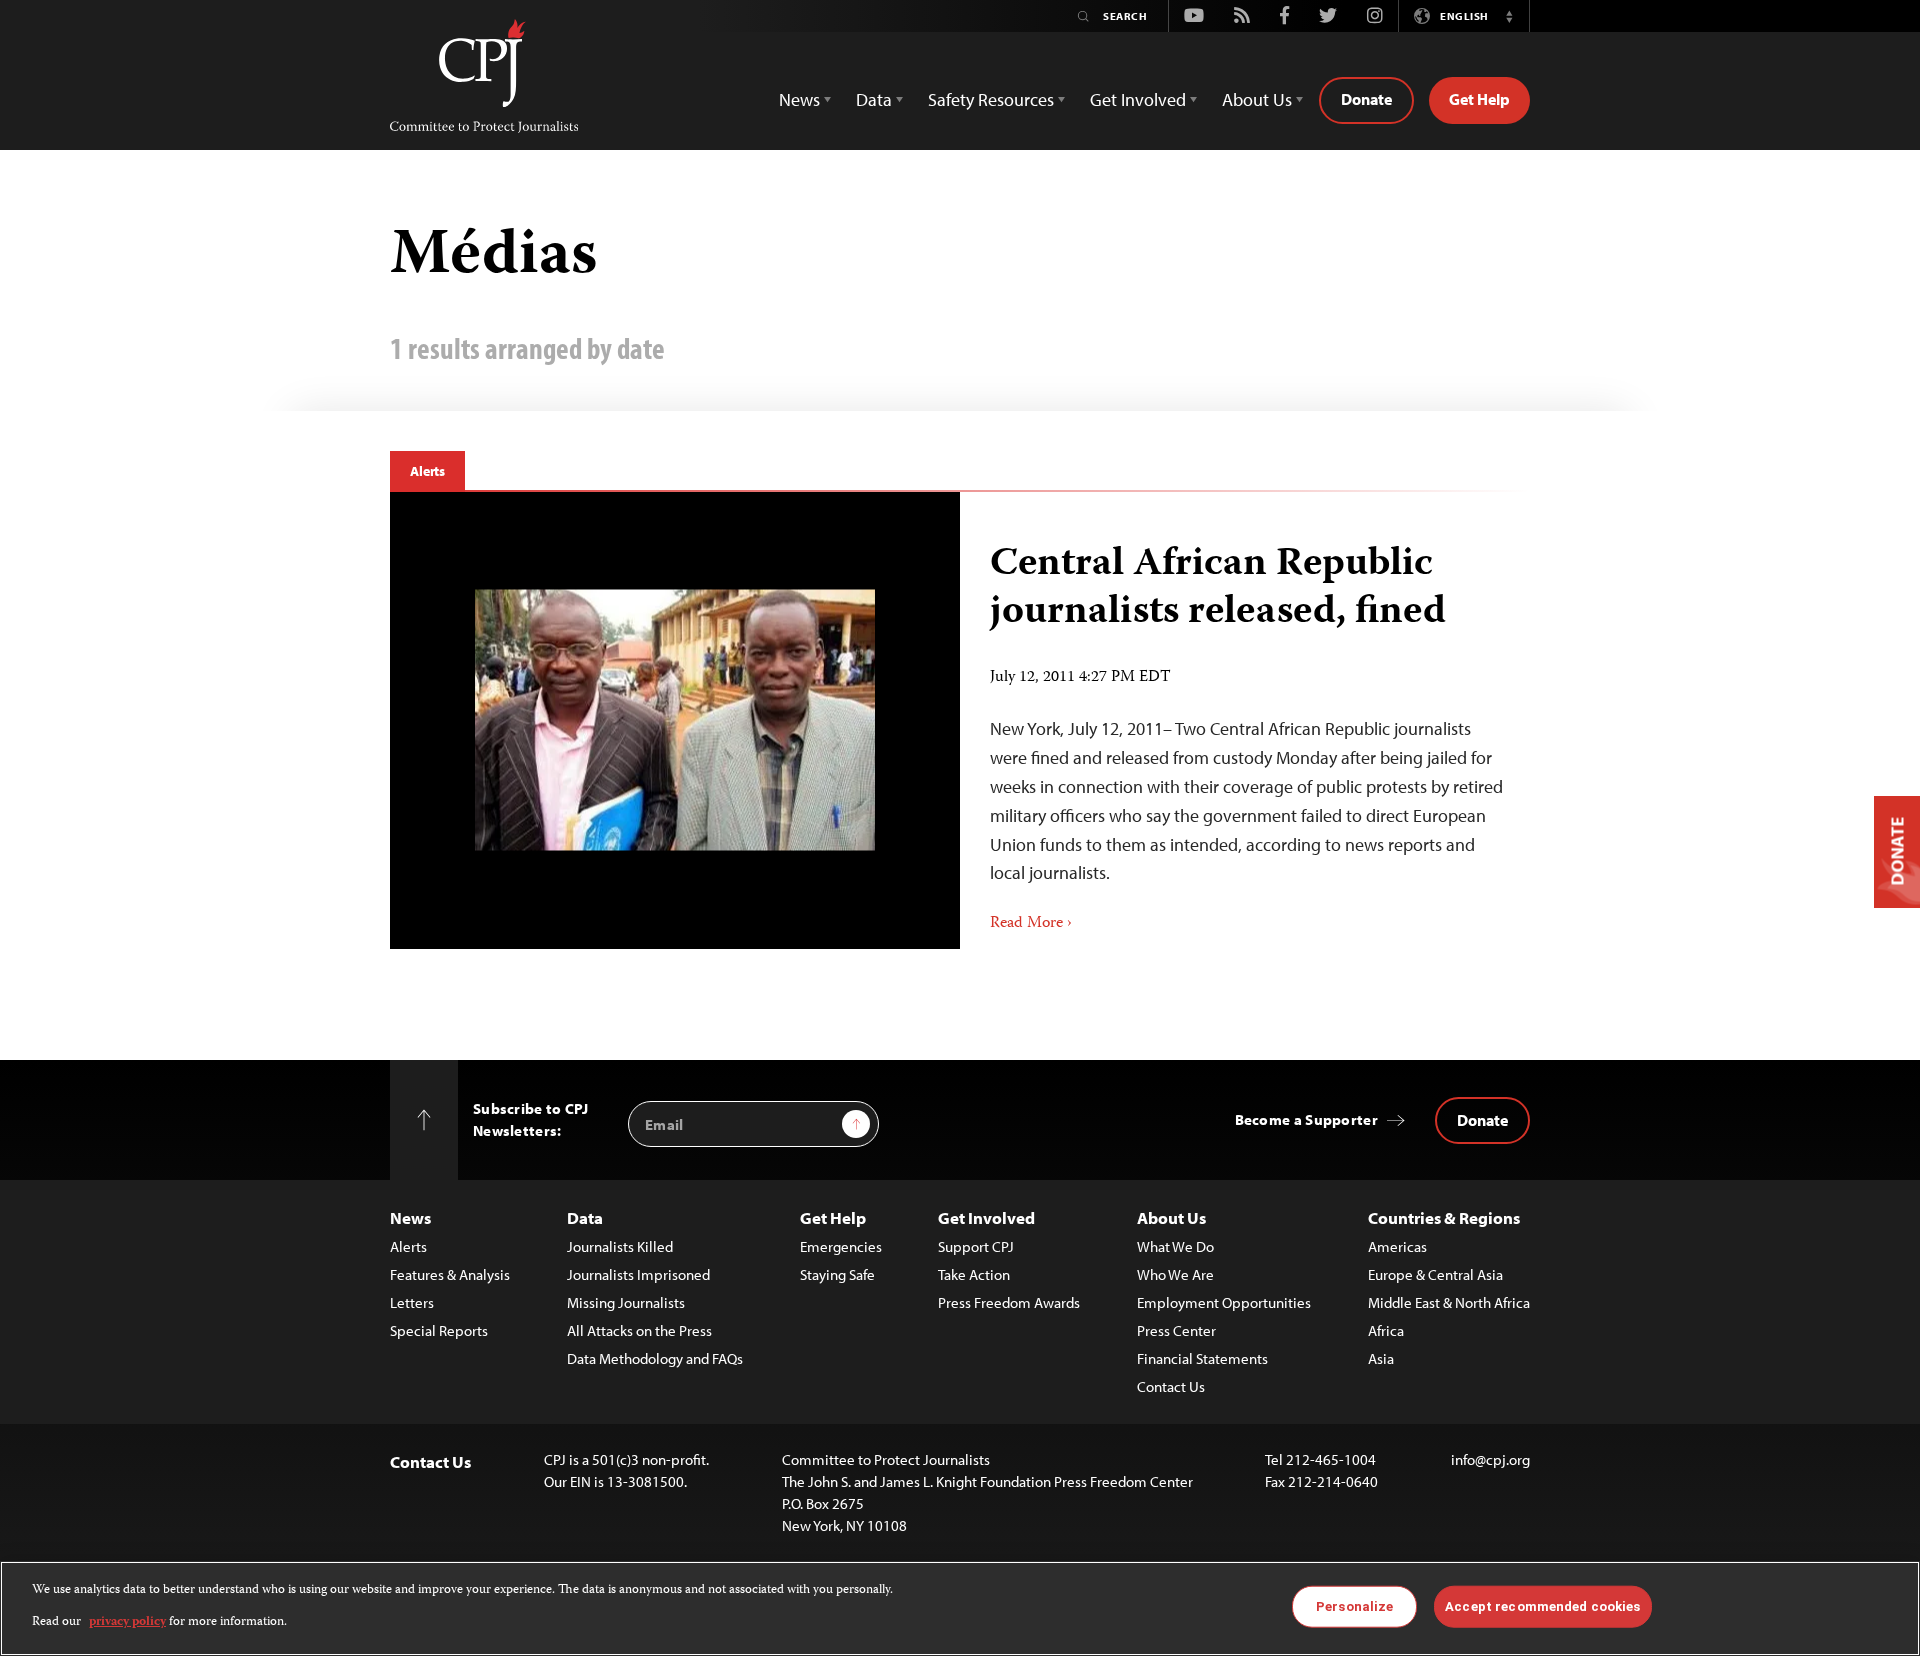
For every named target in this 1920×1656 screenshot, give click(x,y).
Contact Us (1171, 1386)
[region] (960, 1608)
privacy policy (127, 1622)
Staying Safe (837, 1274)
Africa (1386, 1330)
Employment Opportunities (1224, 1302)
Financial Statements (1202, 1358)
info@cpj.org (1490, 1459)
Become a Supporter (1306, 1119)
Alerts (427, 471)
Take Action (974, 1274)
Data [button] (874, 99)
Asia (1381, 1358)
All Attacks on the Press (639, 1330)
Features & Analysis (450, 1274)
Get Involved (986, 1217)
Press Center (1176, 1330)
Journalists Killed (620, 1246)
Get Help (1479, 99)
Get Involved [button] (1138, 99)
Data (585, 1217)
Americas (1397, 1246)
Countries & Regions (1444, 1217)
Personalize (1354, 1606)
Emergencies (841, 1246)
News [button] (799, 99)
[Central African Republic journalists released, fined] (675, 720)
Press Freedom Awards (1009, 1302)
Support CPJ (976, 1246)
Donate (1366, 99)
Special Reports (439, 1330)
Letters (412, 1302)
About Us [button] (1257, 99)
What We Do (1175, 1246)
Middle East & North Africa (1449, 1302)
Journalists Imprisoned (638, 1274)
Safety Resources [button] (991, 99)
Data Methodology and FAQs (655, 1358)
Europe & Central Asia (1435, 1274)
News (410, 1217)
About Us (1171, 1217)
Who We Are (1175, 1274)
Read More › (1031, 924)
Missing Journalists (626, 1302)
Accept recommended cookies (1542, 1606)
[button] (1509, 16)
